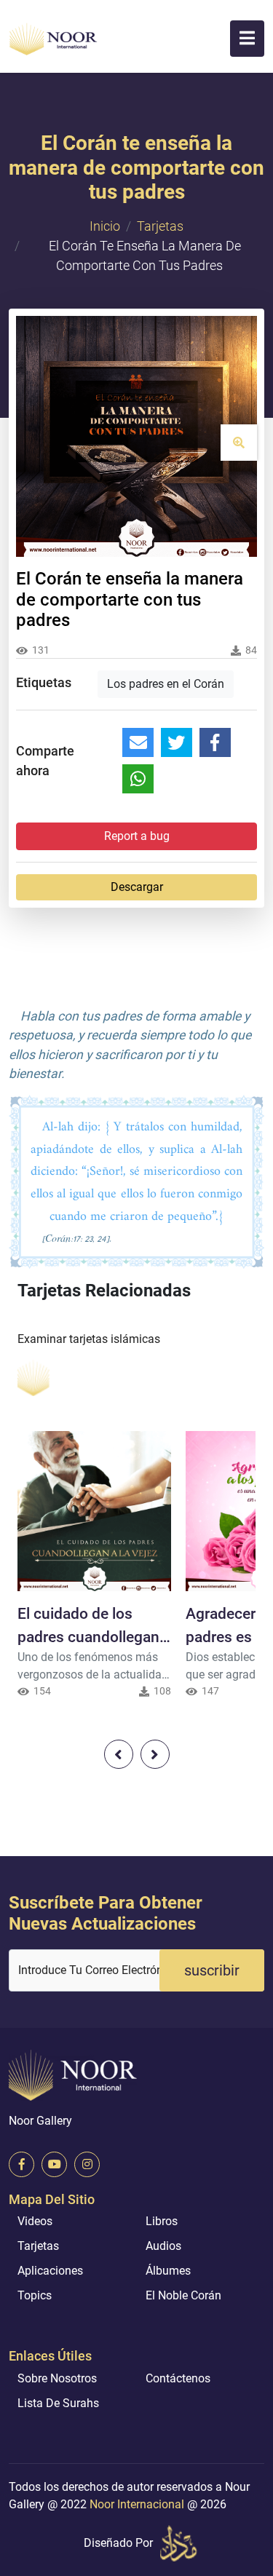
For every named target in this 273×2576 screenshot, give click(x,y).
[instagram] (87, 2164)
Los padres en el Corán (166, 684)
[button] (247, 39)
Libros (162, 2221)
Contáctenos (178, 2378)
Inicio (105, 226)
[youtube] (54, 2164)
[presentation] (119, 1754)
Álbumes (168, 2271)
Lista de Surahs (58, 2403)
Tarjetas (160, 226)
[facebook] (21, 2164)
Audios (163, 2246)
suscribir (212, 1970)
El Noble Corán (183, 2295)
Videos (35, 2221)
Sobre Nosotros (57, 2378)
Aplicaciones (50, 2271)
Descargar (137, 887)
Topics (35, 2295)
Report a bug (137, 836)
